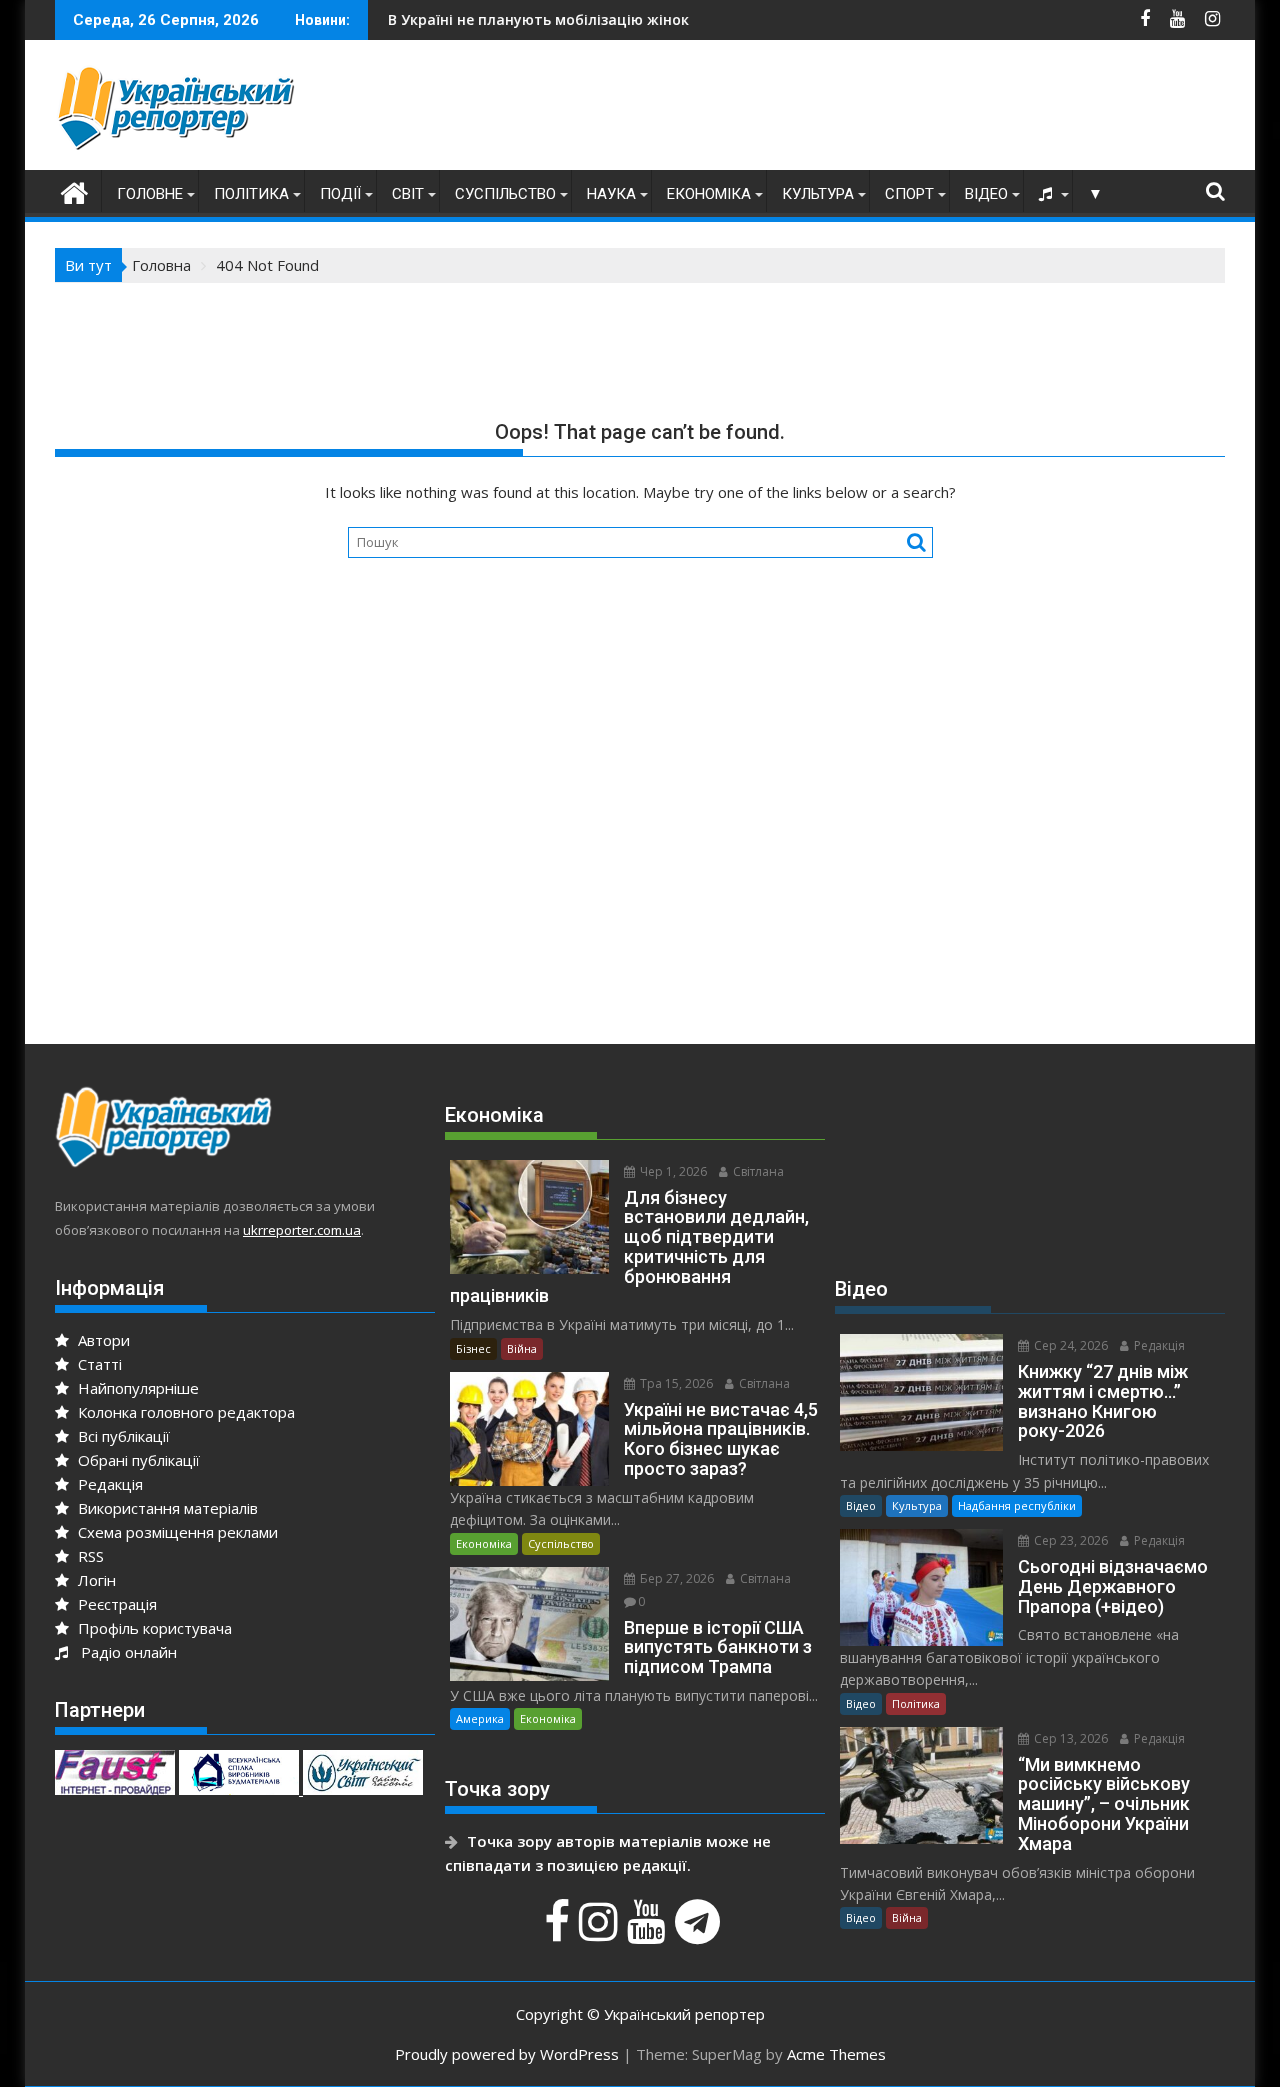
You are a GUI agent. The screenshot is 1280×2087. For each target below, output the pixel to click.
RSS (89, 1556)
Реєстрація (115, 1604)
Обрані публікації (137, 1460)
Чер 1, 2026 (672, 1171)
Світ (408, 194)
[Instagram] (601, 1932)
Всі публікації (122, 1436)
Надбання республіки (1017, 1505)
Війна (522, 1348)
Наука (611, 194)
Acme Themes (836, 2054)
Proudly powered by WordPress (507, 2054)
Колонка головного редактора (184, 1412)
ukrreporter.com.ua (302, 1230)
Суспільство (505, 194)
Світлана (757, 1171)
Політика (251, 194)
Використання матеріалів (166, 1508)
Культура (818, 194)
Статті (98, 1364)
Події (340, 194)
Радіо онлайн (125, 1652)
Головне (150, 194)
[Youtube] (649, 1932)
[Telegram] (700, 1932)
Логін (95, 1580)
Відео (986, 194)
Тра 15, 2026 (675, 1383)
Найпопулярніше (136, 1388)
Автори (102, 1340)
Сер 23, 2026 (1069, 1540)
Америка (480, 1718)
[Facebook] (559, 1932)
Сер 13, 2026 (1069, 1738)
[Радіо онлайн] (1048, 194)
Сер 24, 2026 (1069, 1345)
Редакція (108, 1484)
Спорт (909, 194)
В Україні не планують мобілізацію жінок (478, 19)
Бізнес (473, 1348)
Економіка (709, 194)
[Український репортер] (74, 190)
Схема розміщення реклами (176, 1532)
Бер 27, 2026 (675, 1578)
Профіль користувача (153, 1628)
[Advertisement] (861, 110)
